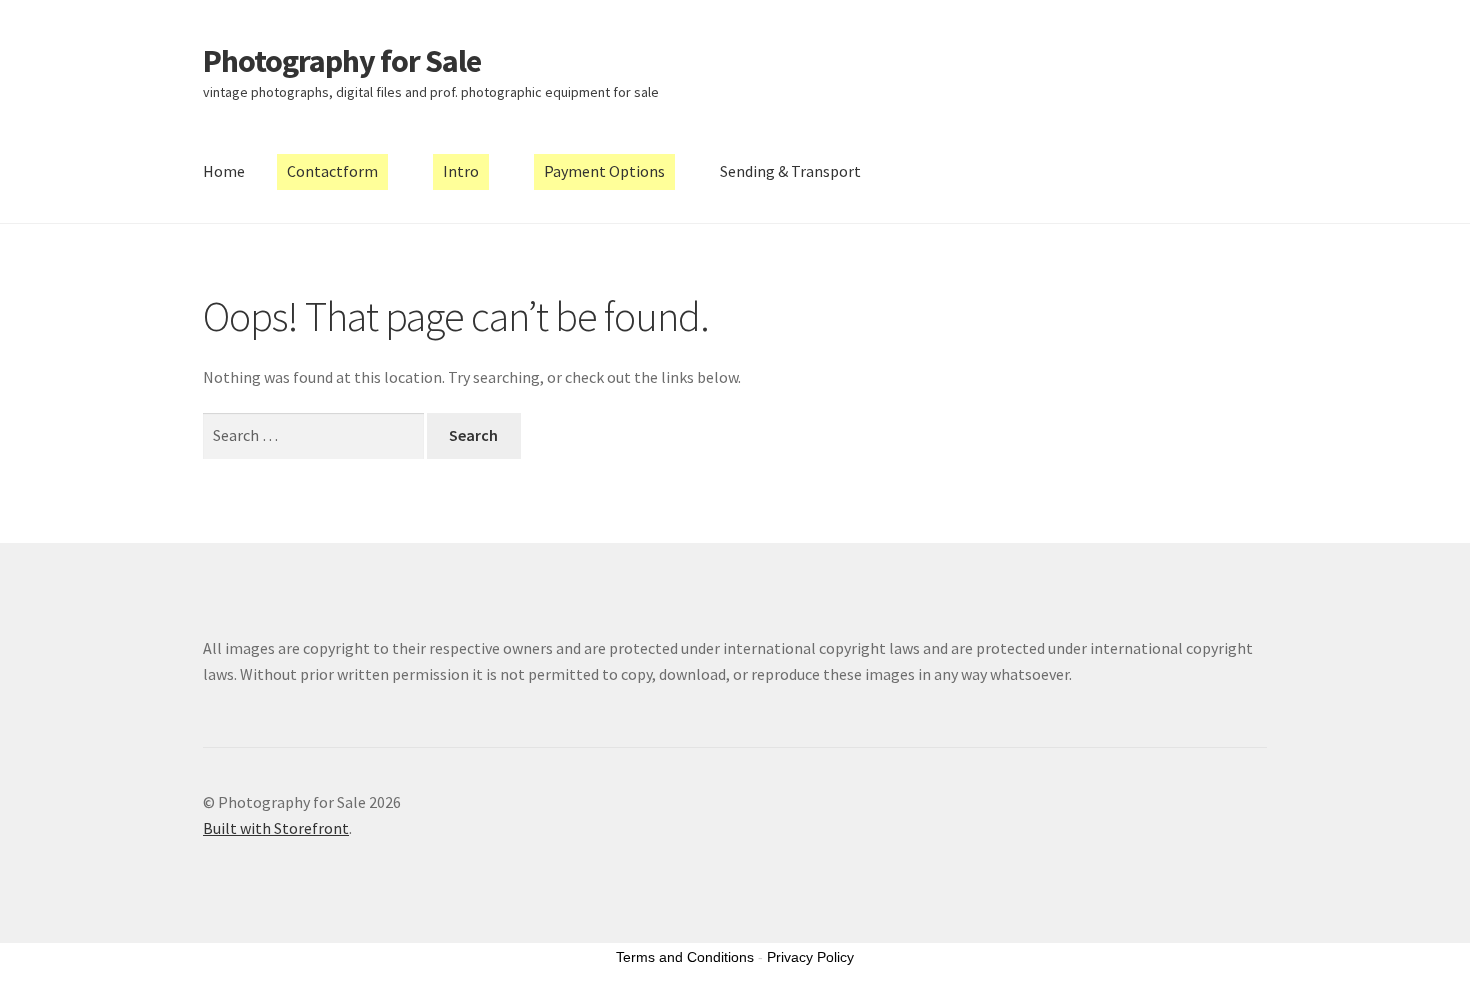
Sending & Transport (790, 171)
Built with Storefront (276, 828)
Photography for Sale (342, 61)
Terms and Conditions (685, 957)
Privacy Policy (810, 957)
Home (224, 171)
